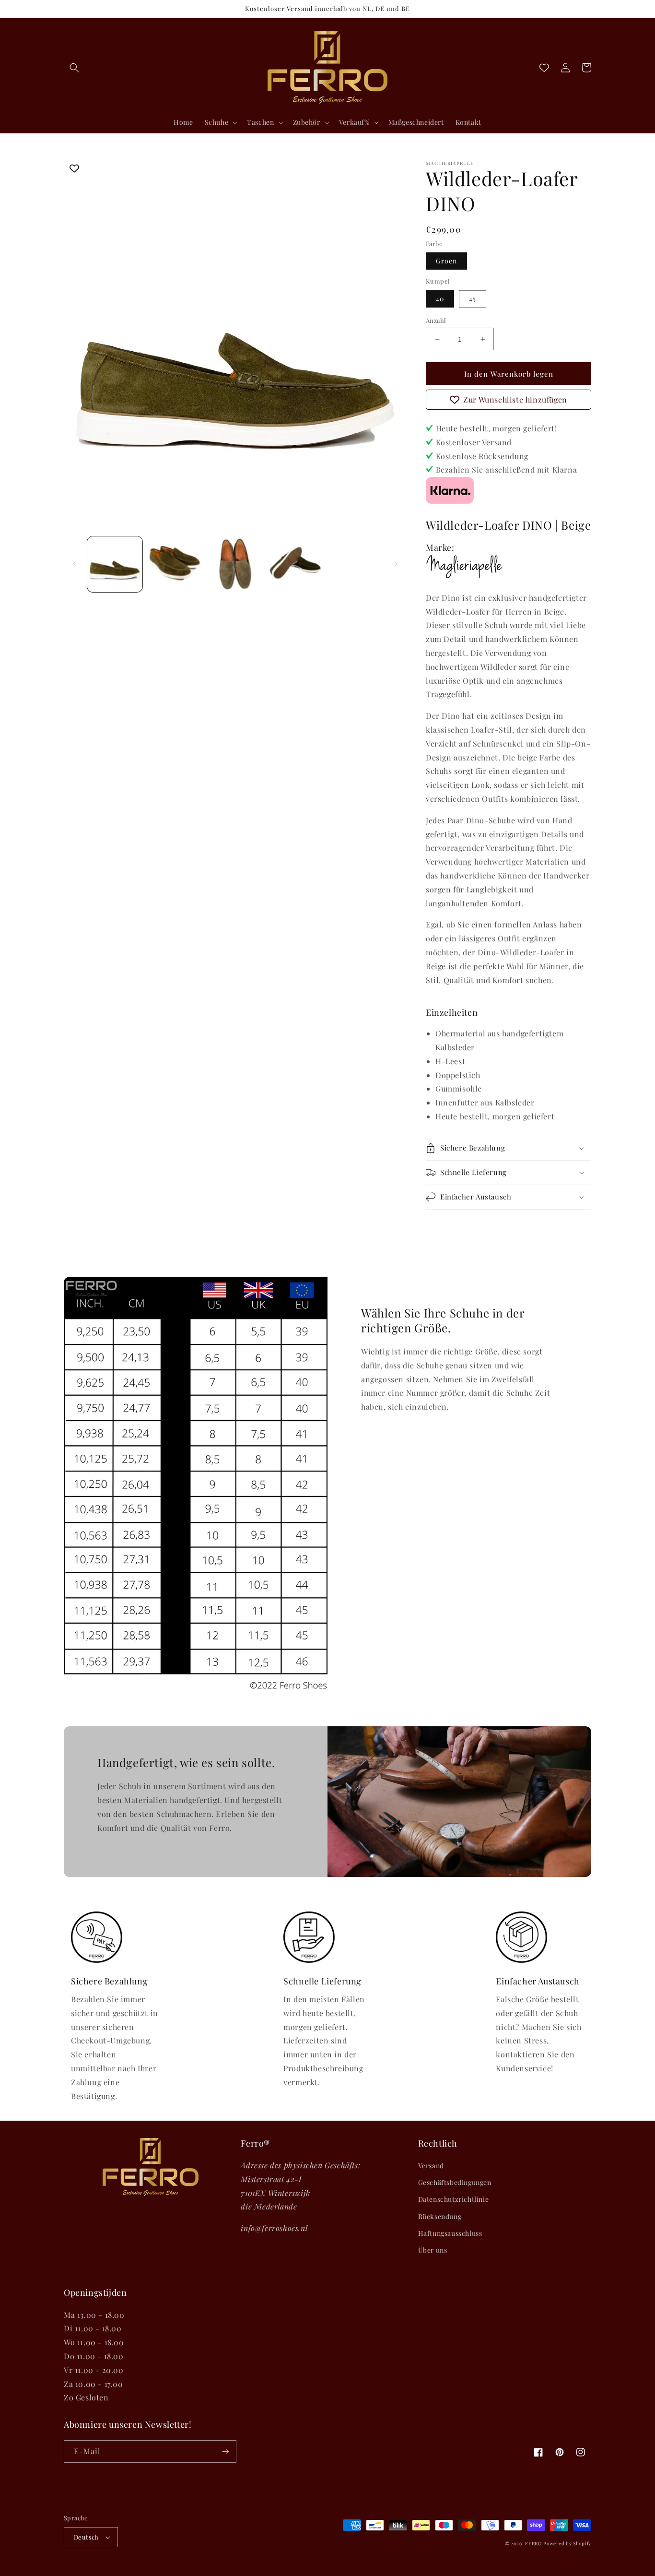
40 (440, 299)
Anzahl (436, 320)
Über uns (433, 2250)
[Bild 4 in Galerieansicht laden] (295, 564)
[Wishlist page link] (544, 68)
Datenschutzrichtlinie (454, 2199)
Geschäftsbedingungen (455, 2182)
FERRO (533, 2543)
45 (473, 299)
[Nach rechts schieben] (396, 564)
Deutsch (86, 2537)
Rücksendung (440, 2216)
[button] (74, 68)
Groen (446, 261)
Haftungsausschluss (450, 2233)
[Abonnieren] (225, 2451)
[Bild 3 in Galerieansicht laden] (235, 564)
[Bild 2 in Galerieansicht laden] (175, 564)
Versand (431, 2166)
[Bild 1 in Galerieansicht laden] (115, 564)
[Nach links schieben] (74, 564)
